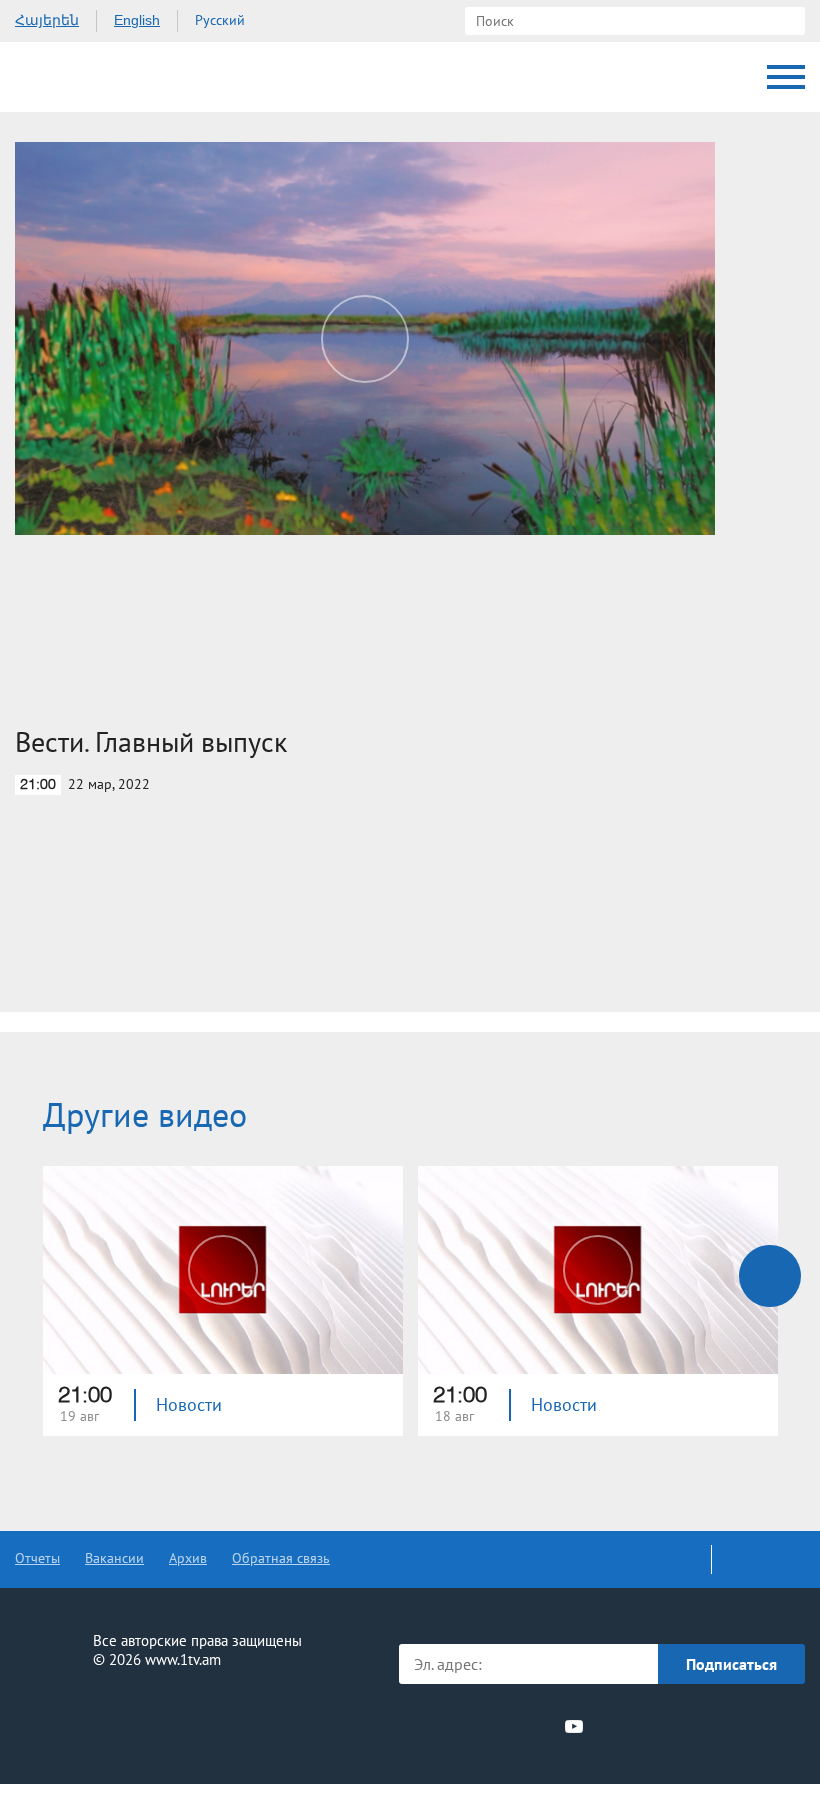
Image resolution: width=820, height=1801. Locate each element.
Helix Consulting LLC (101, 1722)
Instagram (538, 1726)
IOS (650, 1726)
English (137, 20)
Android (757, 1726)
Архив (188, 1558)
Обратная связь (281, 1558)
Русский (220, 20)
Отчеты (37, 1558)
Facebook (432, 1726)
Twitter (464, 1726)
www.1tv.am (183, 1659)
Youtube (574, 1726)
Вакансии (114, 1558)
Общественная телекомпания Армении (99, 77)
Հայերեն (47, 20)
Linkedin (501, 1726)
